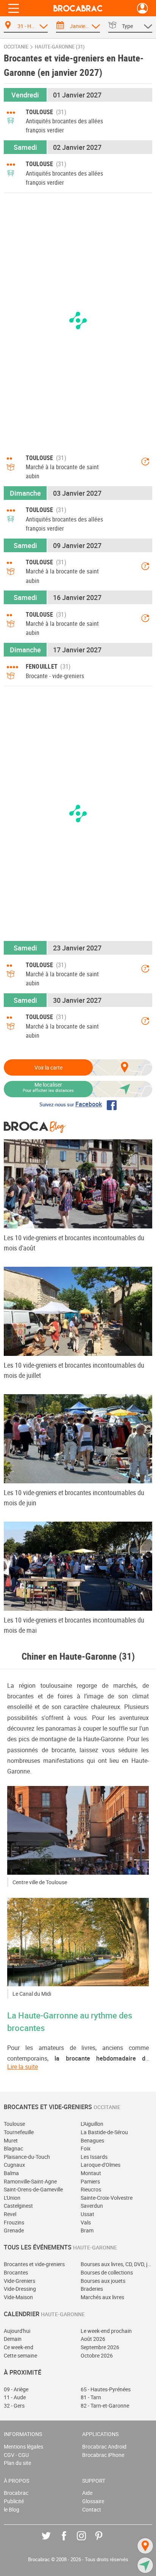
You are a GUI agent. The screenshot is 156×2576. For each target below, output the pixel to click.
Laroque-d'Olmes (101, 2165)
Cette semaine (20, 2355)
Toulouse (14, 2124)
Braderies (92, 2289)
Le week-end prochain (106, 2331)
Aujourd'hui (17, 2331)
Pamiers (90, 2181)
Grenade (14, 2230)
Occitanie (16, 47)
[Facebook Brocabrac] (69, 2541)
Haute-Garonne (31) (60, 47)
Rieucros (91, 2189)
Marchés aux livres (102, 2297)
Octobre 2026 (97, 2355)
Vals (86, 2222)
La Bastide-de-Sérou (104, 2132)
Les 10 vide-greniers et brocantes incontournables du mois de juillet (74, 1370)
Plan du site (17, 2463)
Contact (92, 2509)
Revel (10, 2214)
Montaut (91, 2173)
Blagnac (13, 2148)
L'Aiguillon (92, 2124)
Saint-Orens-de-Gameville (33, 2189)
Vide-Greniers (19, 2281)
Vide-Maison (18, 2297)
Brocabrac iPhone (103, 2455)
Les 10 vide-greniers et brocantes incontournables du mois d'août (74, 1243)
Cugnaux (14, 2165)
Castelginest (18, 2206)
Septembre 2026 (100, 2347)
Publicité (14, 2501)
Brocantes (16, 2272)
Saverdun (92, 2206)
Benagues (92, 2140)
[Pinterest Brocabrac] (104, 2541)
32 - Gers (14, 2406)
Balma (11, 2173)
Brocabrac (16, 2493)
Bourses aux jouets (103, 2281)
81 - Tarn (91, 2397)
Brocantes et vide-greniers (34, 2264)
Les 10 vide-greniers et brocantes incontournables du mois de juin (74, 1498)
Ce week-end (19, 2347)
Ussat (87, 2214)
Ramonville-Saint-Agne (30, 2181)
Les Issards (94, 2157)
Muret (11, 2140)
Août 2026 (93, 2339)
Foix (86, 2148)
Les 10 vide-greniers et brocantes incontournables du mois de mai (74, 1625)
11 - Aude (15, 2397)
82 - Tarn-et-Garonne (105, 2406)
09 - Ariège (16, 2389)
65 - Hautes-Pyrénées (106, 2389)
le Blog (12, 2509)
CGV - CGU (16, 2455)
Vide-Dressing (20, 2289)
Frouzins (14, 2222)
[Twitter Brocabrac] (52, 2541)
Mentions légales (23, 2446)
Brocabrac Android (104, 2446)
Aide (87, 2493)
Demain (13, 2339)
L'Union (12, 2198)
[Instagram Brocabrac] (87, 2541)
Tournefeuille (19, 2132)
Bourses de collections (107, 2272)
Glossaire (93, 2501)
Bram (87, 2230)
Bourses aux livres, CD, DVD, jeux (116, 2264)
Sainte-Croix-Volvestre (107, 2198)
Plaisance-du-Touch (27, 2157)
